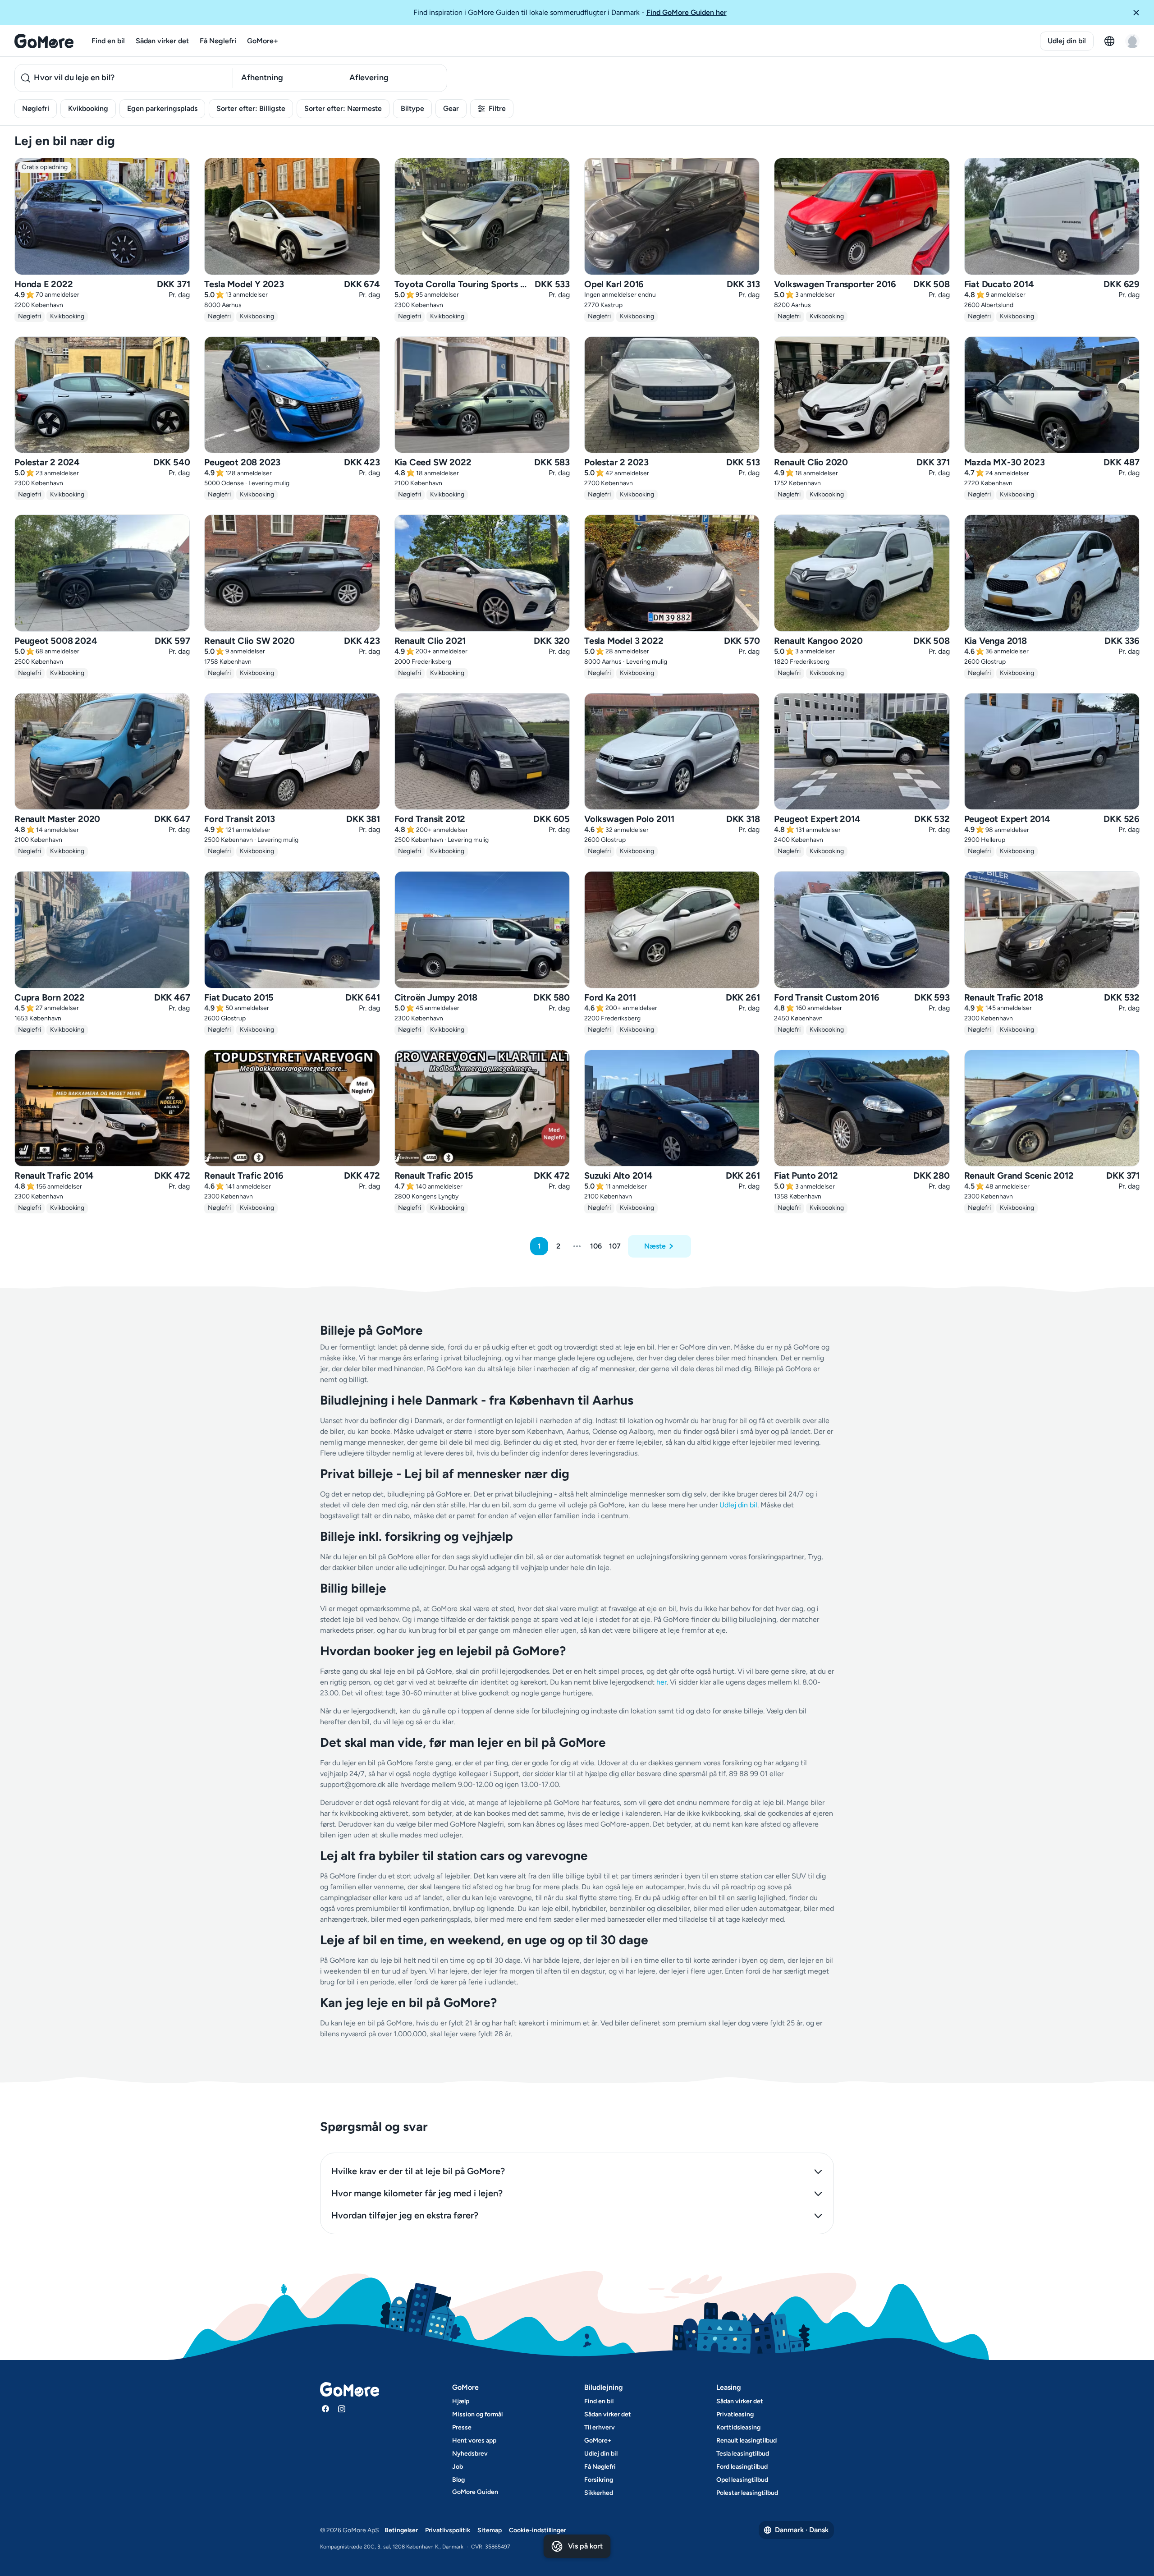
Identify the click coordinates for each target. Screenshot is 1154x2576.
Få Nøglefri (218, 41)
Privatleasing (735, 2414)
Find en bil (108, 41)
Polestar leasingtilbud (747, 2493)
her (662, 1682)
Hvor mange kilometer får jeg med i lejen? (417, 2193)
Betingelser (401, 2530)
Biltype (412, 108)
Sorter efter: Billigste (251, 108)
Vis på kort (585, 2546)
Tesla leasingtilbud (743, 2454)
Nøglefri (36, 108)
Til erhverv (600, 2427)
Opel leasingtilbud (742, 2480)
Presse (462, 2427)
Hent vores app (474, 2441)
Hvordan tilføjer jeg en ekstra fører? (405, 2215)
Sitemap (490, 2530)
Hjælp (461, 2401)
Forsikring (599, 2480)
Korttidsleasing (738, 2427)
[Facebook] (325, 2409)
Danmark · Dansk (802, 2530)
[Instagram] (342, 2409)
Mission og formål (477, 2414)
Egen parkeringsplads (162, 108)
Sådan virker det (162, 41)
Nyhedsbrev (470, 2454)
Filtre (497, 108)
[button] (1140, 13)
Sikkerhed (599, 2493)
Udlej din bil (1067, 41)
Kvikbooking (88, 108)
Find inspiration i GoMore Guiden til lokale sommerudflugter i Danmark (570, 12)
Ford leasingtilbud (742, 2467)
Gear (451, 108)
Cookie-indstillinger (538, 2530)
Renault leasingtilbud (746, 2441)
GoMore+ (263, 41)
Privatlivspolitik (448, 2530)
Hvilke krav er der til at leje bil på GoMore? (418, 2171)
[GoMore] (44, 41)
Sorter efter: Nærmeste (343, 108)
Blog (458, 2480)
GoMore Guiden (475, 2492)
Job (458, 2467)
